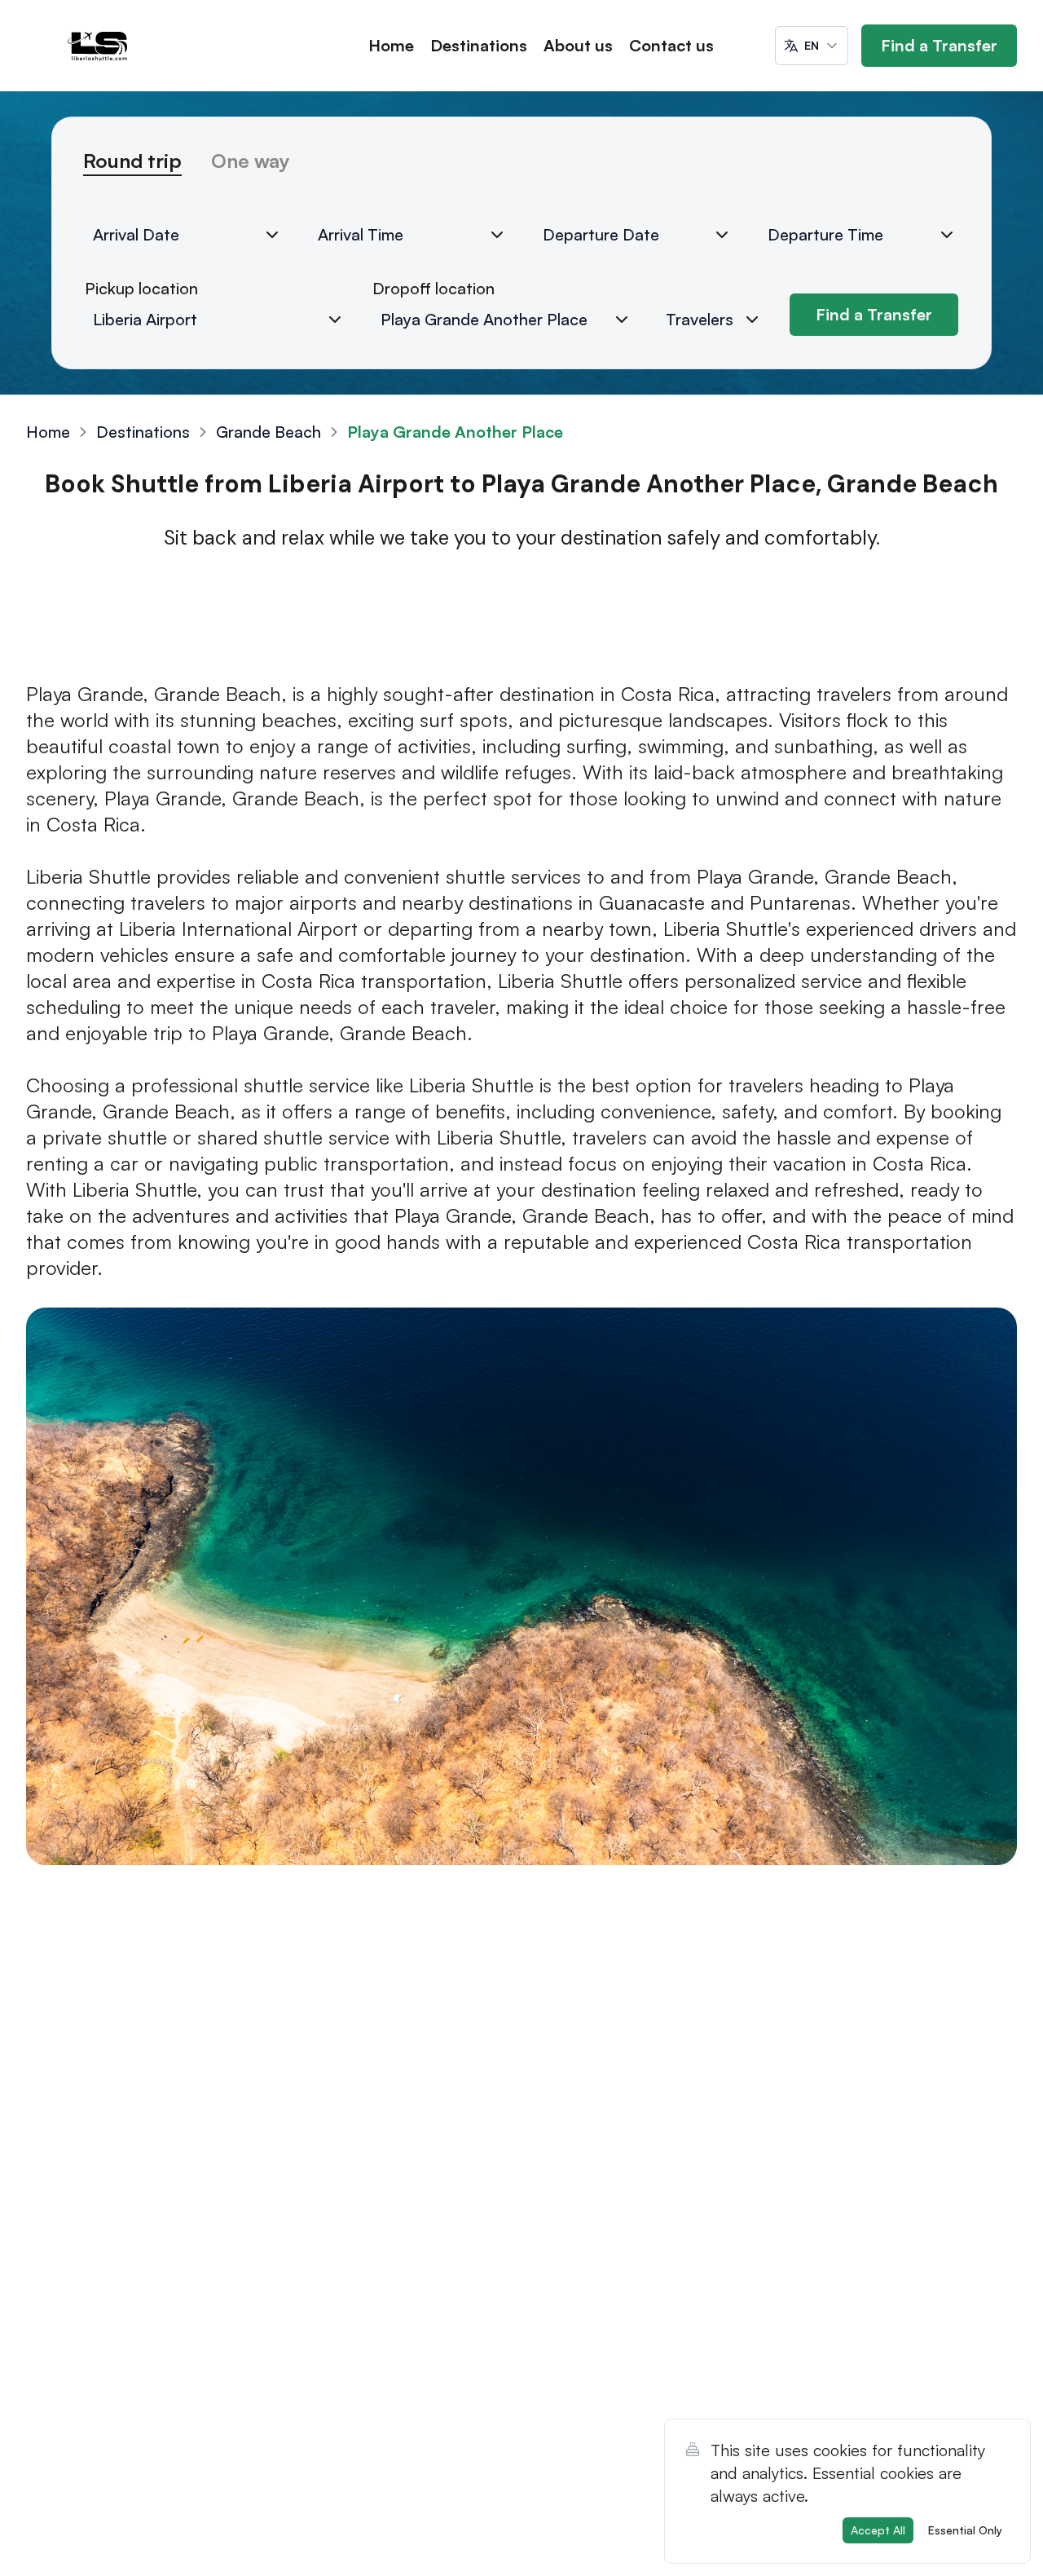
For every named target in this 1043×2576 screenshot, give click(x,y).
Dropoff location (433, 288)
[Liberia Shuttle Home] (98, 46)
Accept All (878, 2530)
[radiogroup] (521, 168)
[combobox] (812, 46)
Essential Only (965, 2530)
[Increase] (752, 320)
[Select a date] (272, 235)
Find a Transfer (939, 45)
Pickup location (141, 288)
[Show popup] (335, 320)
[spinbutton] (718, 320)
